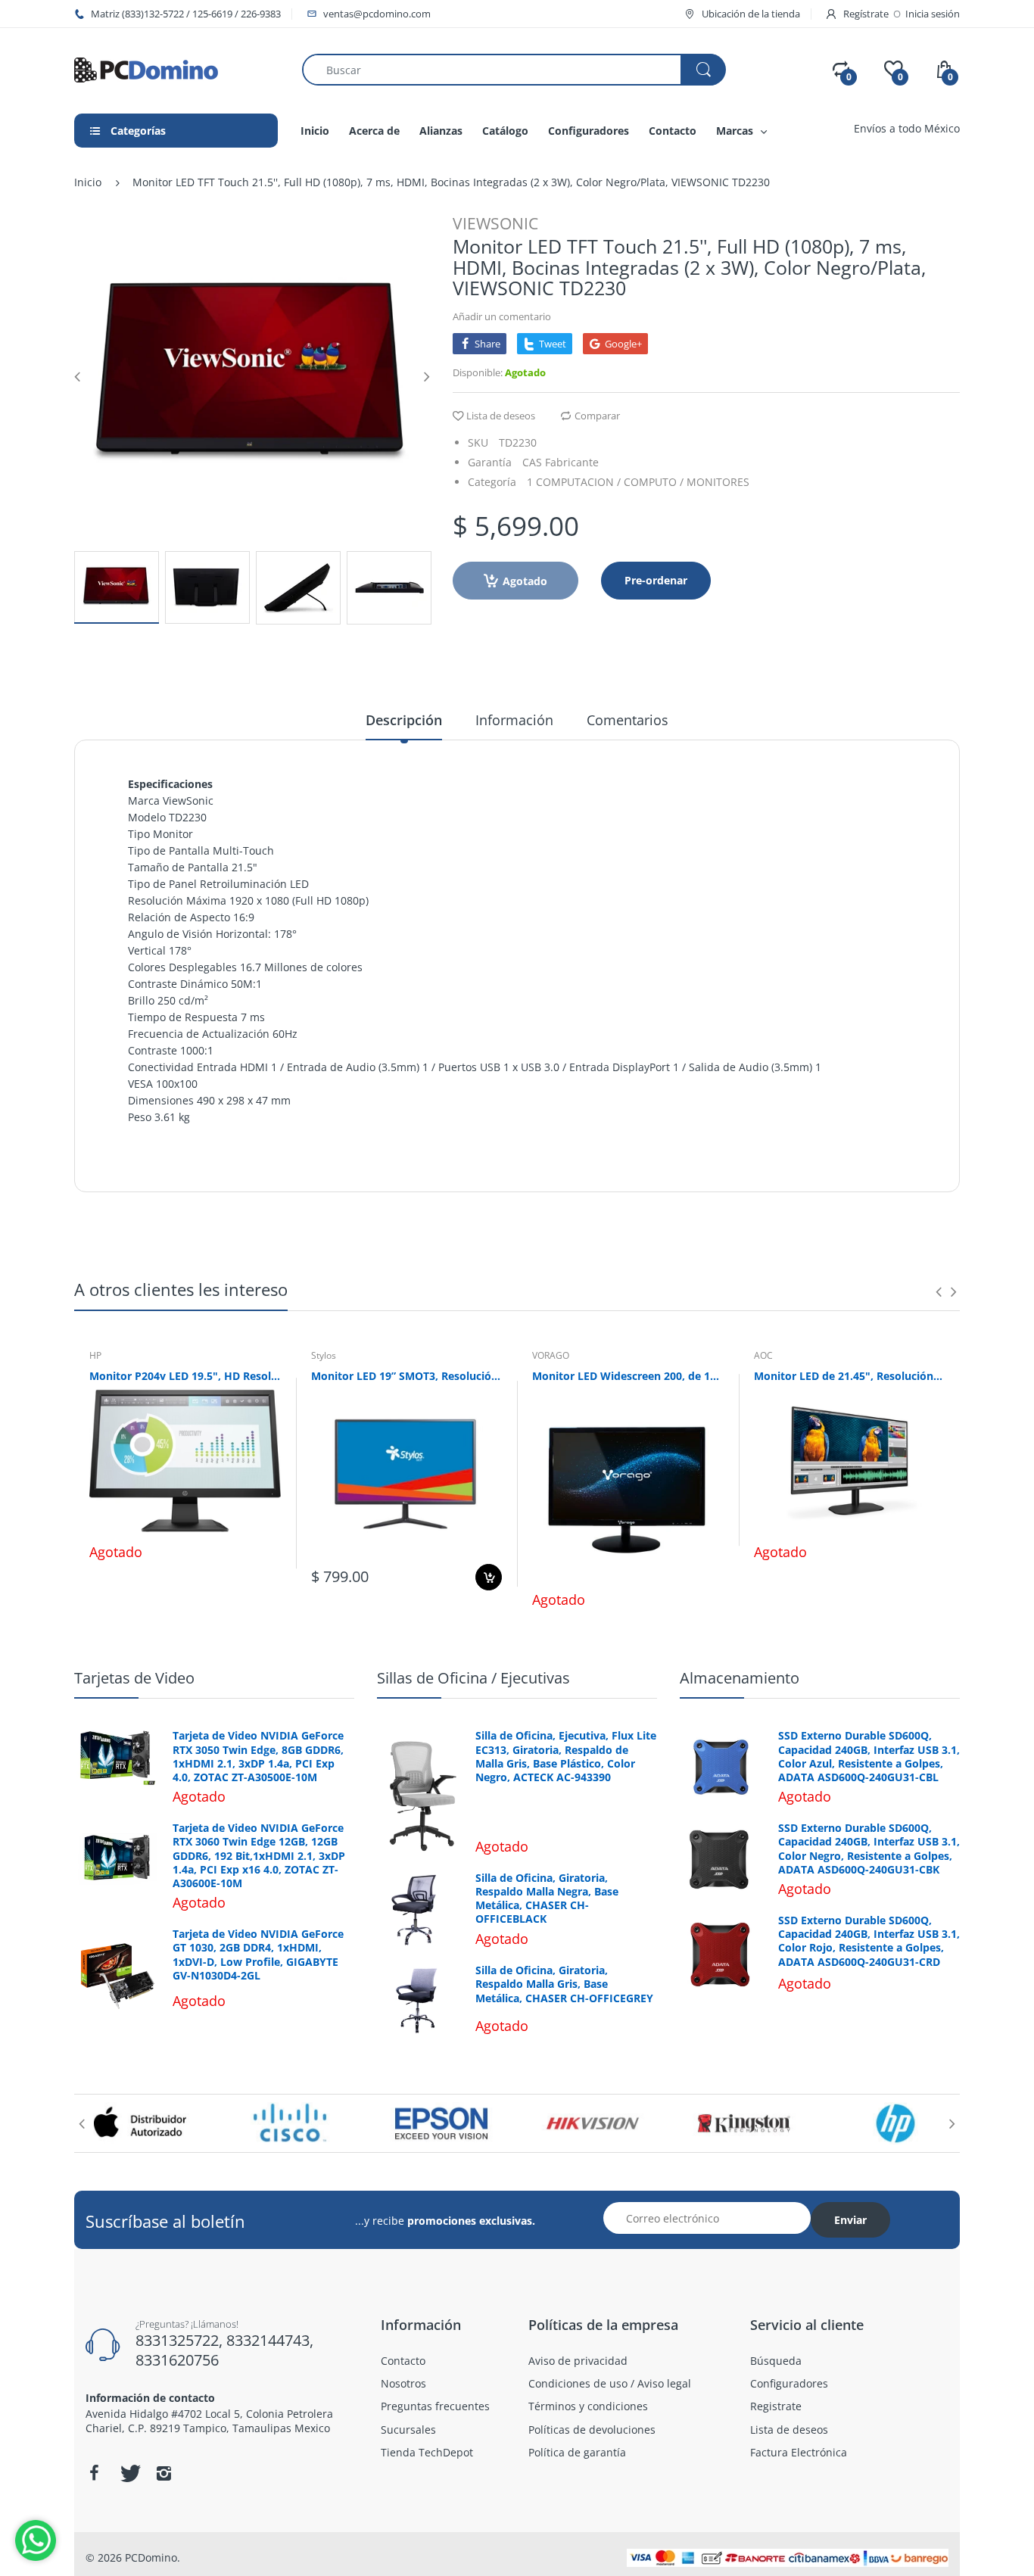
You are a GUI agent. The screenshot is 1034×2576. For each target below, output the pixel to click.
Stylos (324, 1355)
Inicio (88, 182)
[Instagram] (164, 2473)
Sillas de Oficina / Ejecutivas (473, 1678)
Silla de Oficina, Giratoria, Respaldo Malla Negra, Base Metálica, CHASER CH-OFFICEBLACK (547, 1899)
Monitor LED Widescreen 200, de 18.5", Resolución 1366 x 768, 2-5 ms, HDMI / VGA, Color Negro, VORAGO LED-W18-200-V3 (628, 1376)
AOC (763, 1355)
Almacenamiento (740, 1678)
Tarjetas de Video (134, 1678)
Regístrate (866, 14)
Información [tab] (514, 720)
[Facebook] (94, 2473)
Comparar (597, 416)
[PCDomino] (146, 69)
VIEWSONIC (495, 223)
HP (95, 1355)
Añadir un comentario (502, 316)
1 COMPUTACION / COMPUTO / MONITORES (638, 482)
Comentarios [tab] (628, 720)
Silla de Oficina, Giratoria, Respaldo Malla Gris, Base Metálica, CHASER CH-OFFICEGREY (564, 1984)
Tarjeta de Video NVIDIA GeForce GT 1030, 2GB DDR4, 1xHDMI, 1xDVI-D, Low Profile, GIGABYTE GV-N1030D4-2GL (258, 1955)
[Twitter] (129, 2473)
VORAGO (551, 1355)
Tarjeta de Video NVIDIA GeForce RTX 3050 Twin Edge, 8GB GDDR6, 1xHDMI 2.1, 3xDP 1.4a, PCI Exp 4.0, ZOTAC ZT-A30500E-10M (258, 1757)
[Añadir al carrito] (489, 1577)
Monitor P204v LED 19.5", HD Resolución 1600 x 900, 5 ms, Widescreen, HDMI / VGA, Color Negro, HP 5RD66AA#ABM (185, 1376)
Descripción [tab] (404, 720)
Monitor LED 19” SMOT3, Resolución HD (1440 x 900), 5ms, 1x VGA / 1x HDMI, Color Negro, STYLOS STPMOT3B (407, 1376)
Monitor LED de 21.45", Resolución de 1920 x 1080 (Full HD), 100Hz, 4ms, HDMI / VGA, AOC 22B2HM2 (850, 1376)
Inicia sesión (933, 14)
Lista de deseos (501, 416)
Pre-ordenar (656, 580)
